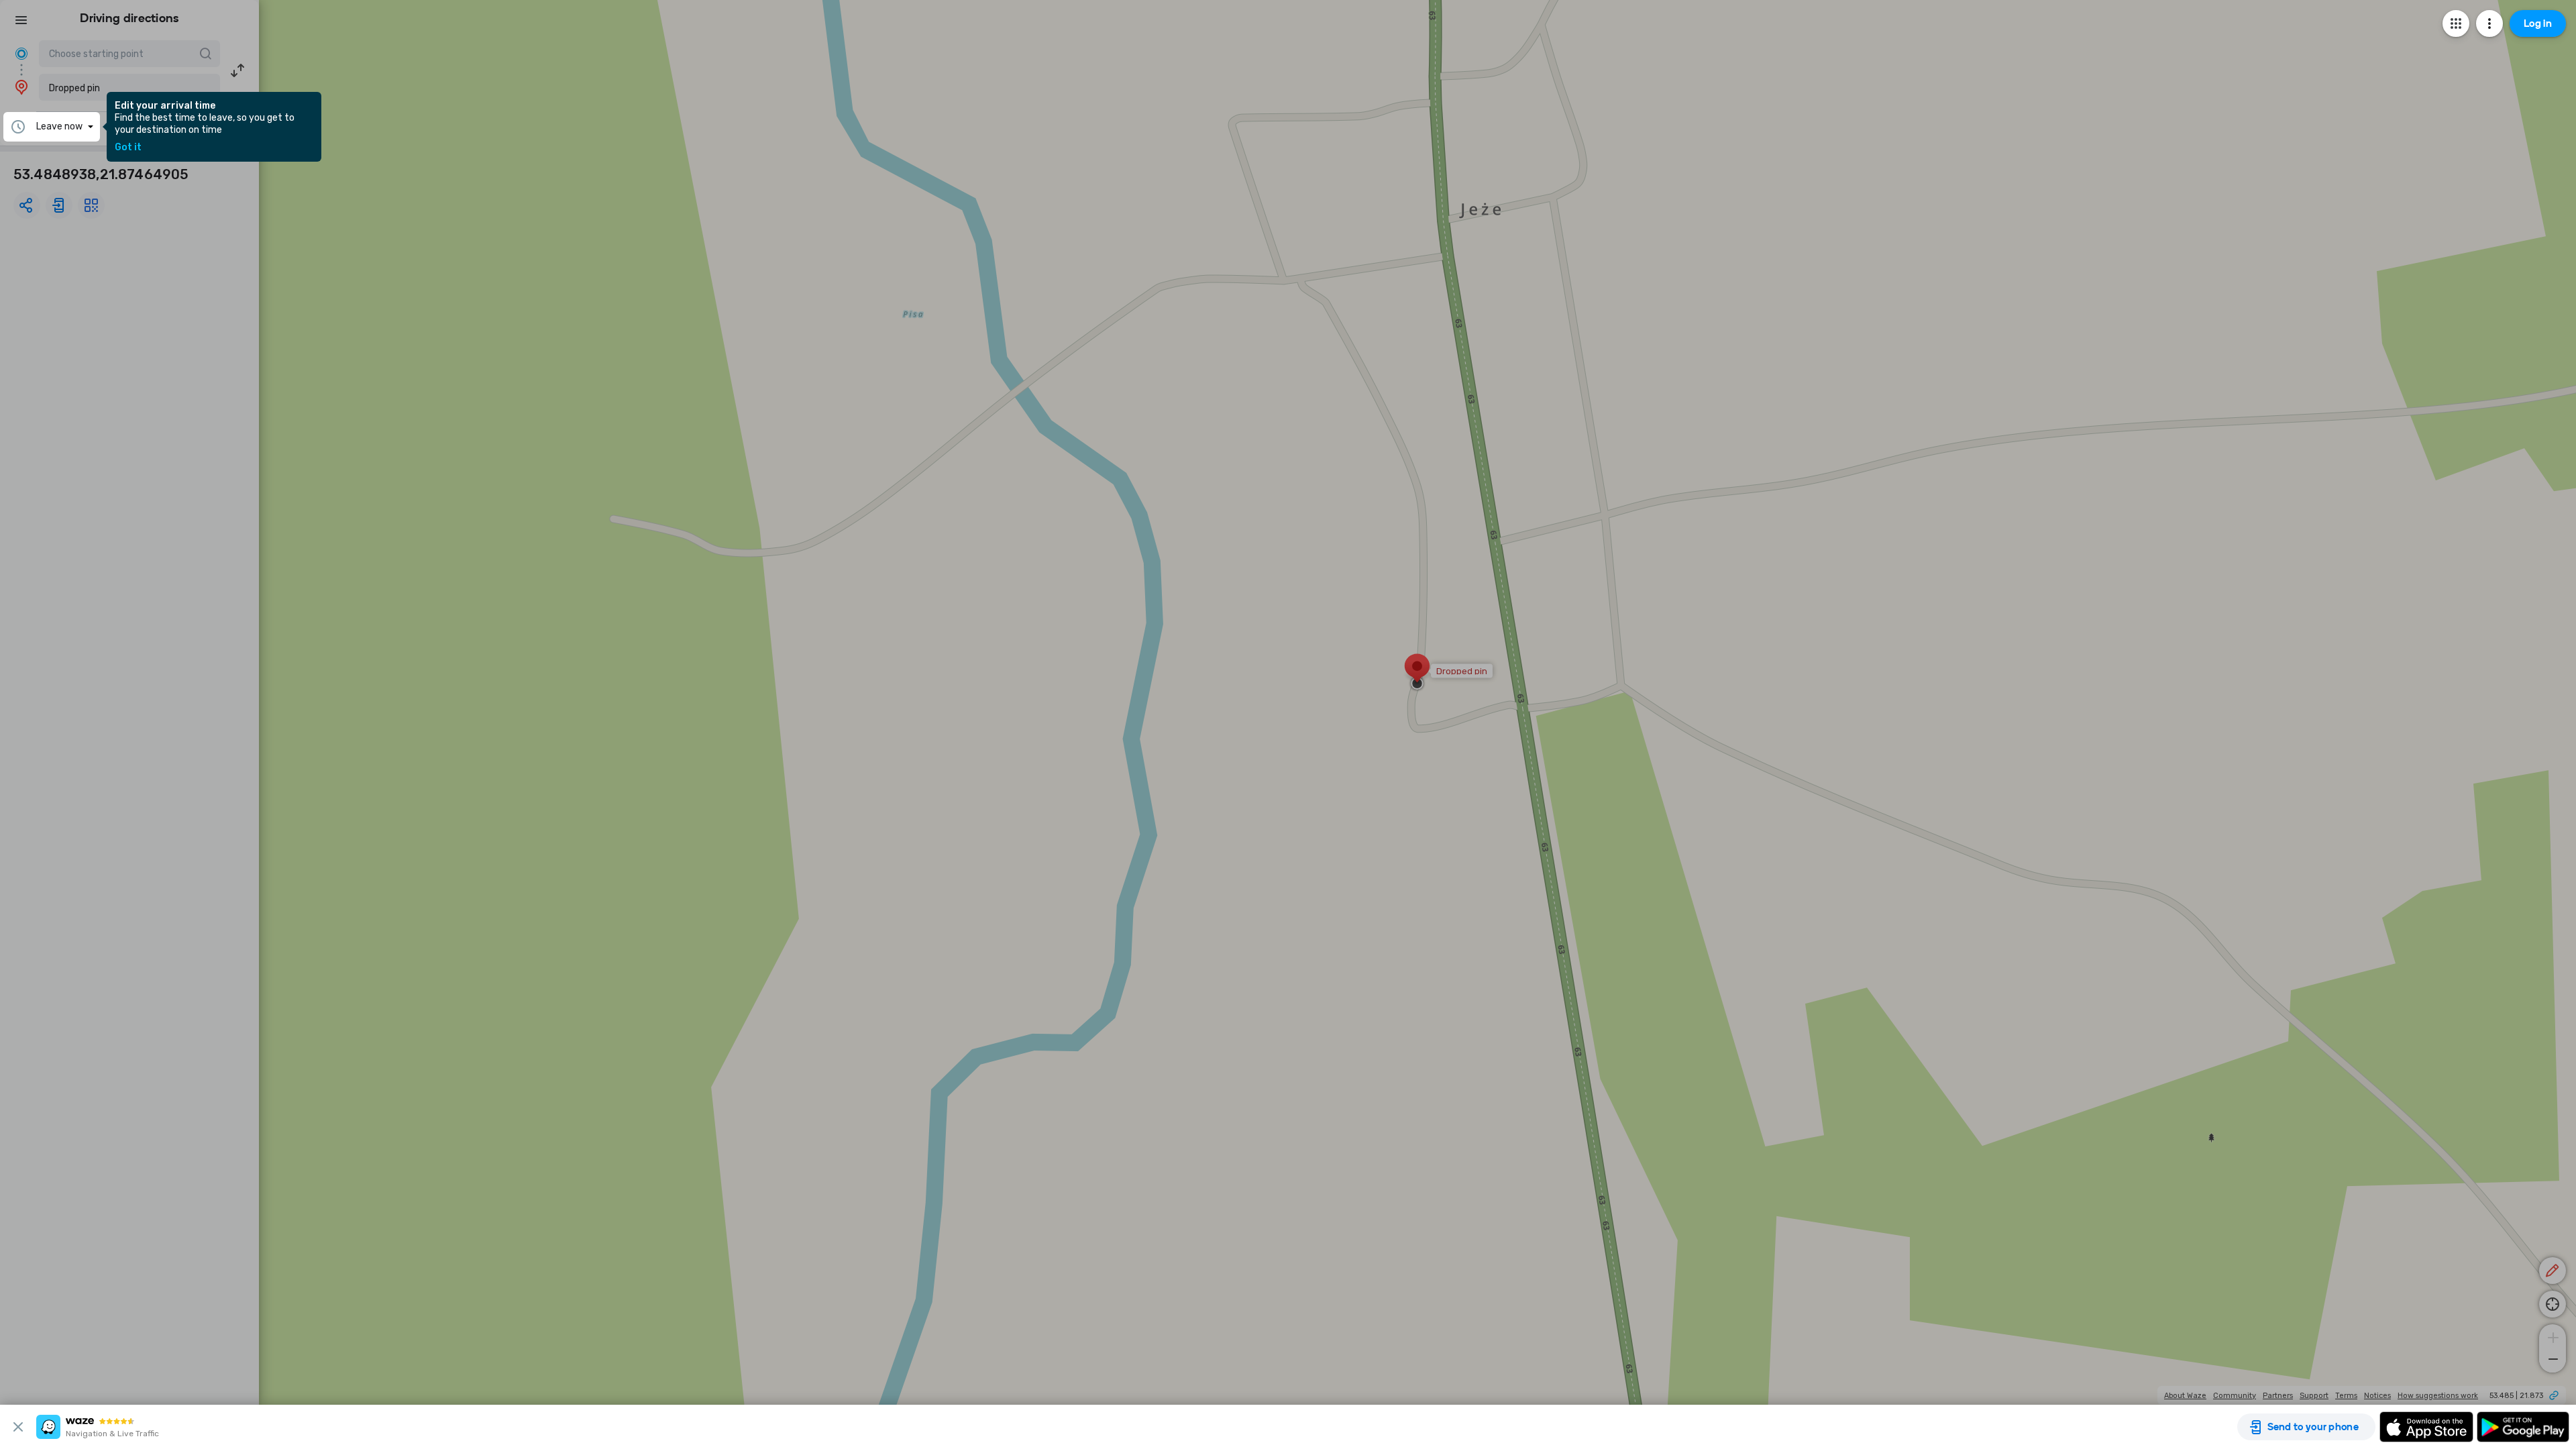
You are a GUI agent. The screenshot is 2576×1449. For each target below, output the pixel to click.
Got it (128, 148)
